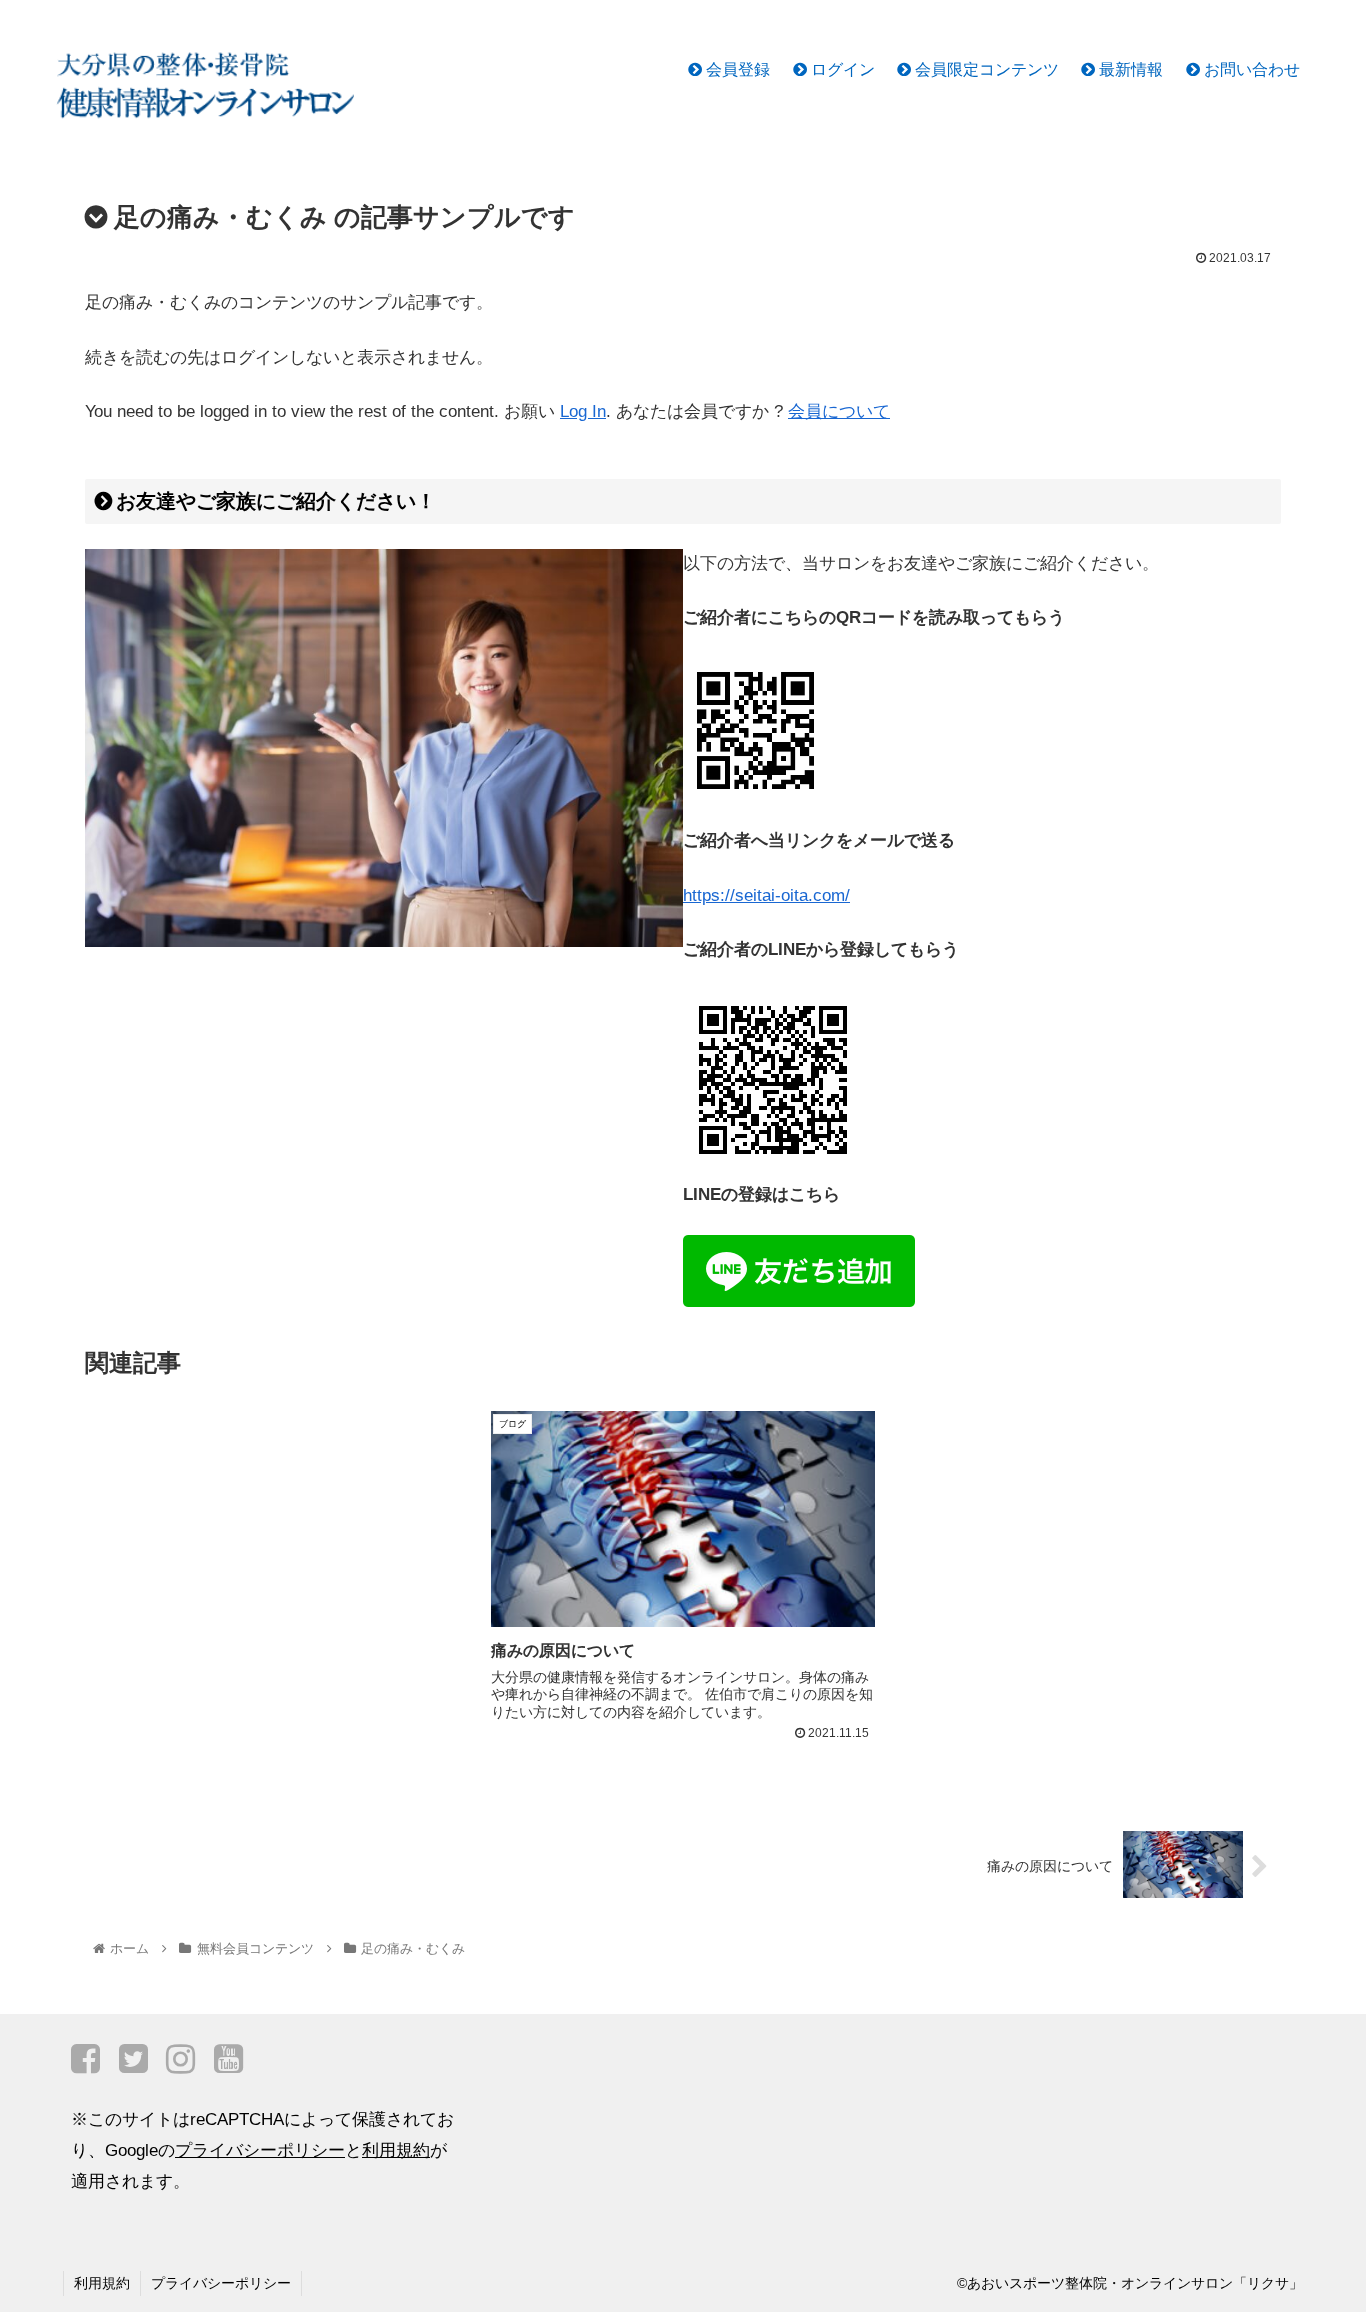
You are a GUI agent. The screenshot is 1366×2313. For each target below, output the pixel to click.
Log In (583, 411)
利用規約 (396, 2150)
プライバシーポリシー (260, 2150)
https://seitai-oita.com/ (766, 895)
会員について (839, 411)
